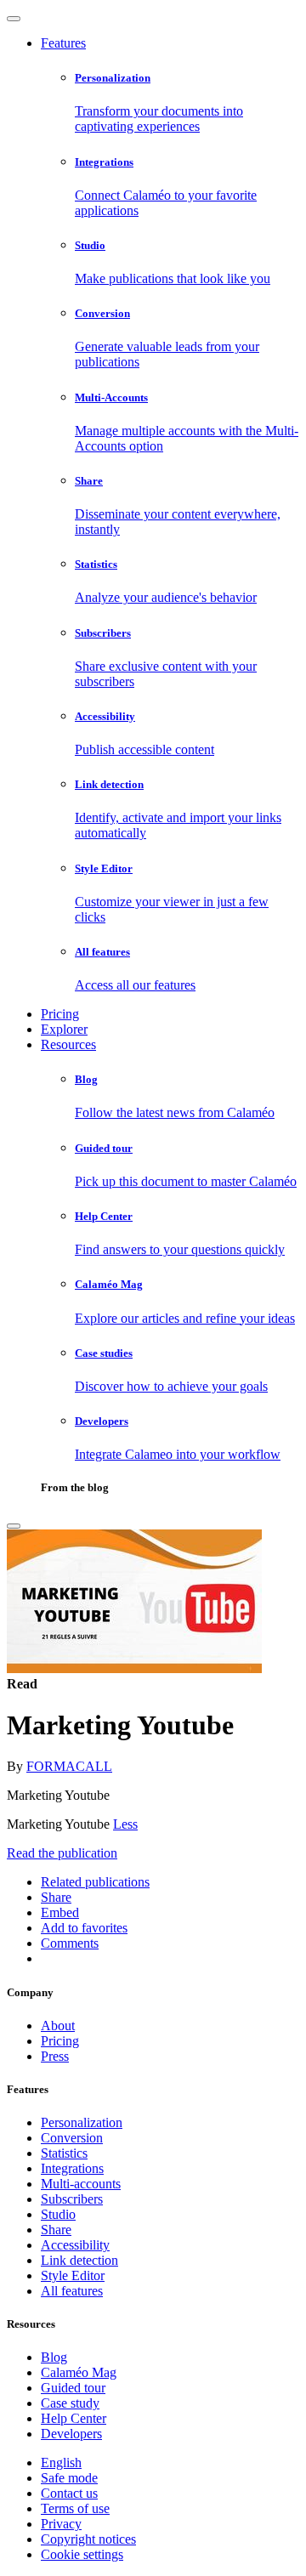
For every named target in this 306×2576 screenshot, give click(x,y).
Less (125, 1824)
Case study (70, 2403)
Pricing (60, 1014)
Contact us (69, 2493)
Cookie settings (82, 2554)
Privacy (61, 2524)
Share (56, 2230)
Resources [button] (68, 1044)
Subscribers (72, 2199)
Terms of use (75, 2508)
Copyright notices (88, 2539)
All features (72, 2291)
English (61, 2463)
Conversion (72, 2138)
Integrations (72, 2168)
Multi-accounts (81, 2184)
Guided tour (73, 2388)
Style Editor (73, 2275)
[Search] (14, 1526)
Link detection (79, 2260)
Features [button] (63, 43)
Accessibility (75, 2245)
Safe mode (69, 2478)
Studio (58, 2214)
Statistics (64, 2153)
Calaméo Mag (79, 2372)
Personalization (82, 2122)
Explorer (64, 1029)
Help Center (74, 2418)
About (58, 2026)
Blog (54, 2357)
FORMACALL (69, 1766)
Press (55, 2056)
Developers (71, 2434)
